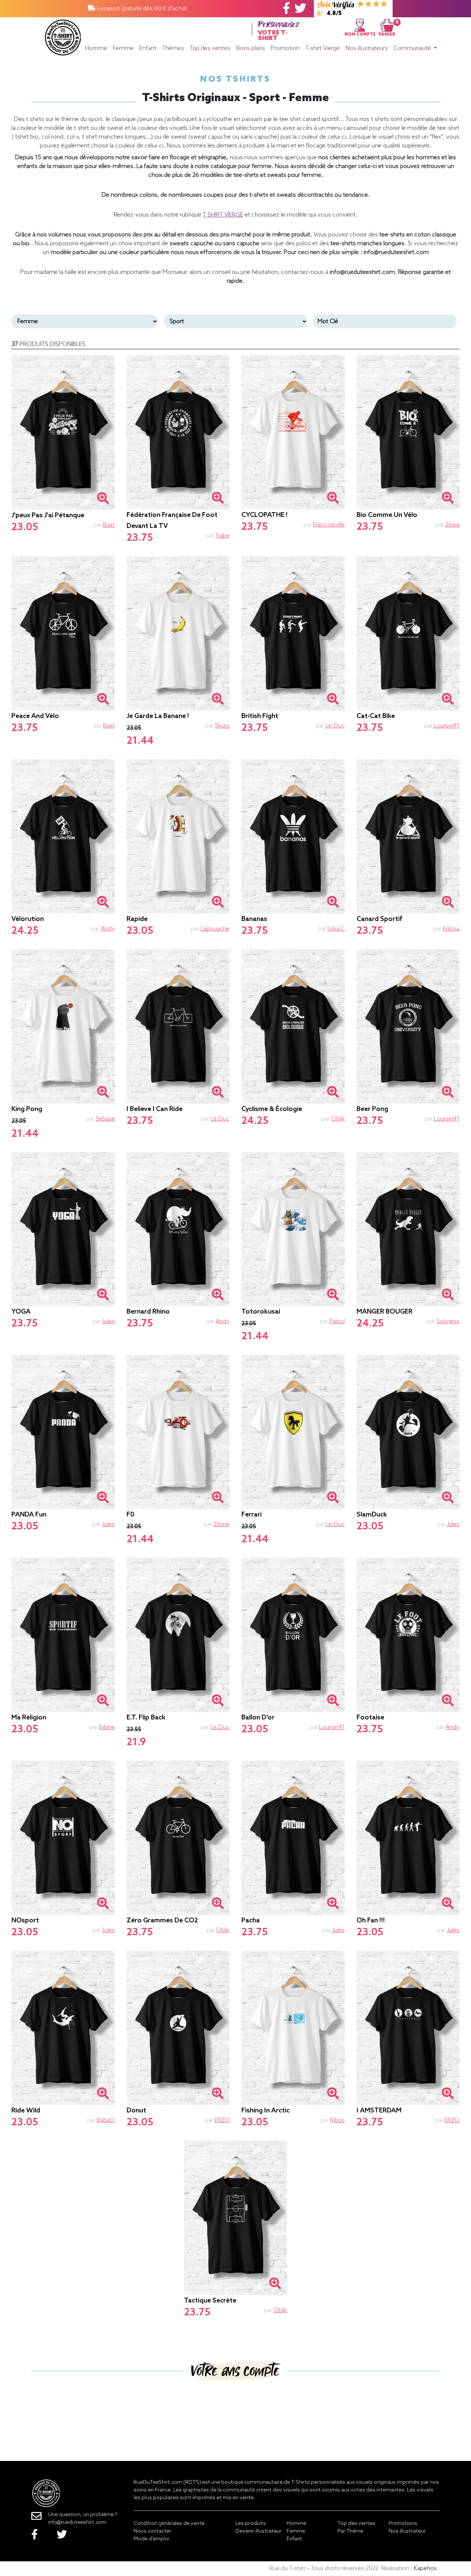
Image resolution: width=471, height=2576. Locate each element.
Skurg (222, 726)
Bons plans (251, 48)
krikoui (451, 929)
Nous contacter (152, 2531)
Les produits (251, 2524)
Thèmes (173, 48)
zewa (452, 525)
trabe (222, 536)
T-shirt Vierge (323, 48)
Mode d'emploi (151, 2539)
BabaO (106, 2120)
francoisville (329, 525)
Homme (96, 48)
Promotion (285, 48)
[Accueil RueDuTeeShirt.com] (63, 35)
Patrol (337, 1321)
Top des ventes (210, 48)
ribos (337, 2120)
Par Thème (350, 2531)
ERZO (222, 2120)
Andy (108, 929)
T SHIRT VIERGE (223, 215)
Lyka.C (336, 929)
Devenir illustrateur (258, 2531)
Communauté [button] (413, 48)
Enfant (148, 48)
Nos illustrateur (407, 2531)
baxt (109, 525)
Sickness (448, 1321)
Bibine (107, 1727)
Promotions (403, 2524)
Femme (123, 48)
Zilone (222, 1524)
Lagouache (215, 929)
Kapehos (425, 2568)
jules (108, 1321)
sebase (105, 1119)
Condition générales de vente (169, 2524)
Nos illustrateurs (367, 48)
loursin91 (447, 726)
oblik (338, 1119)
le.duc (335, 726)
